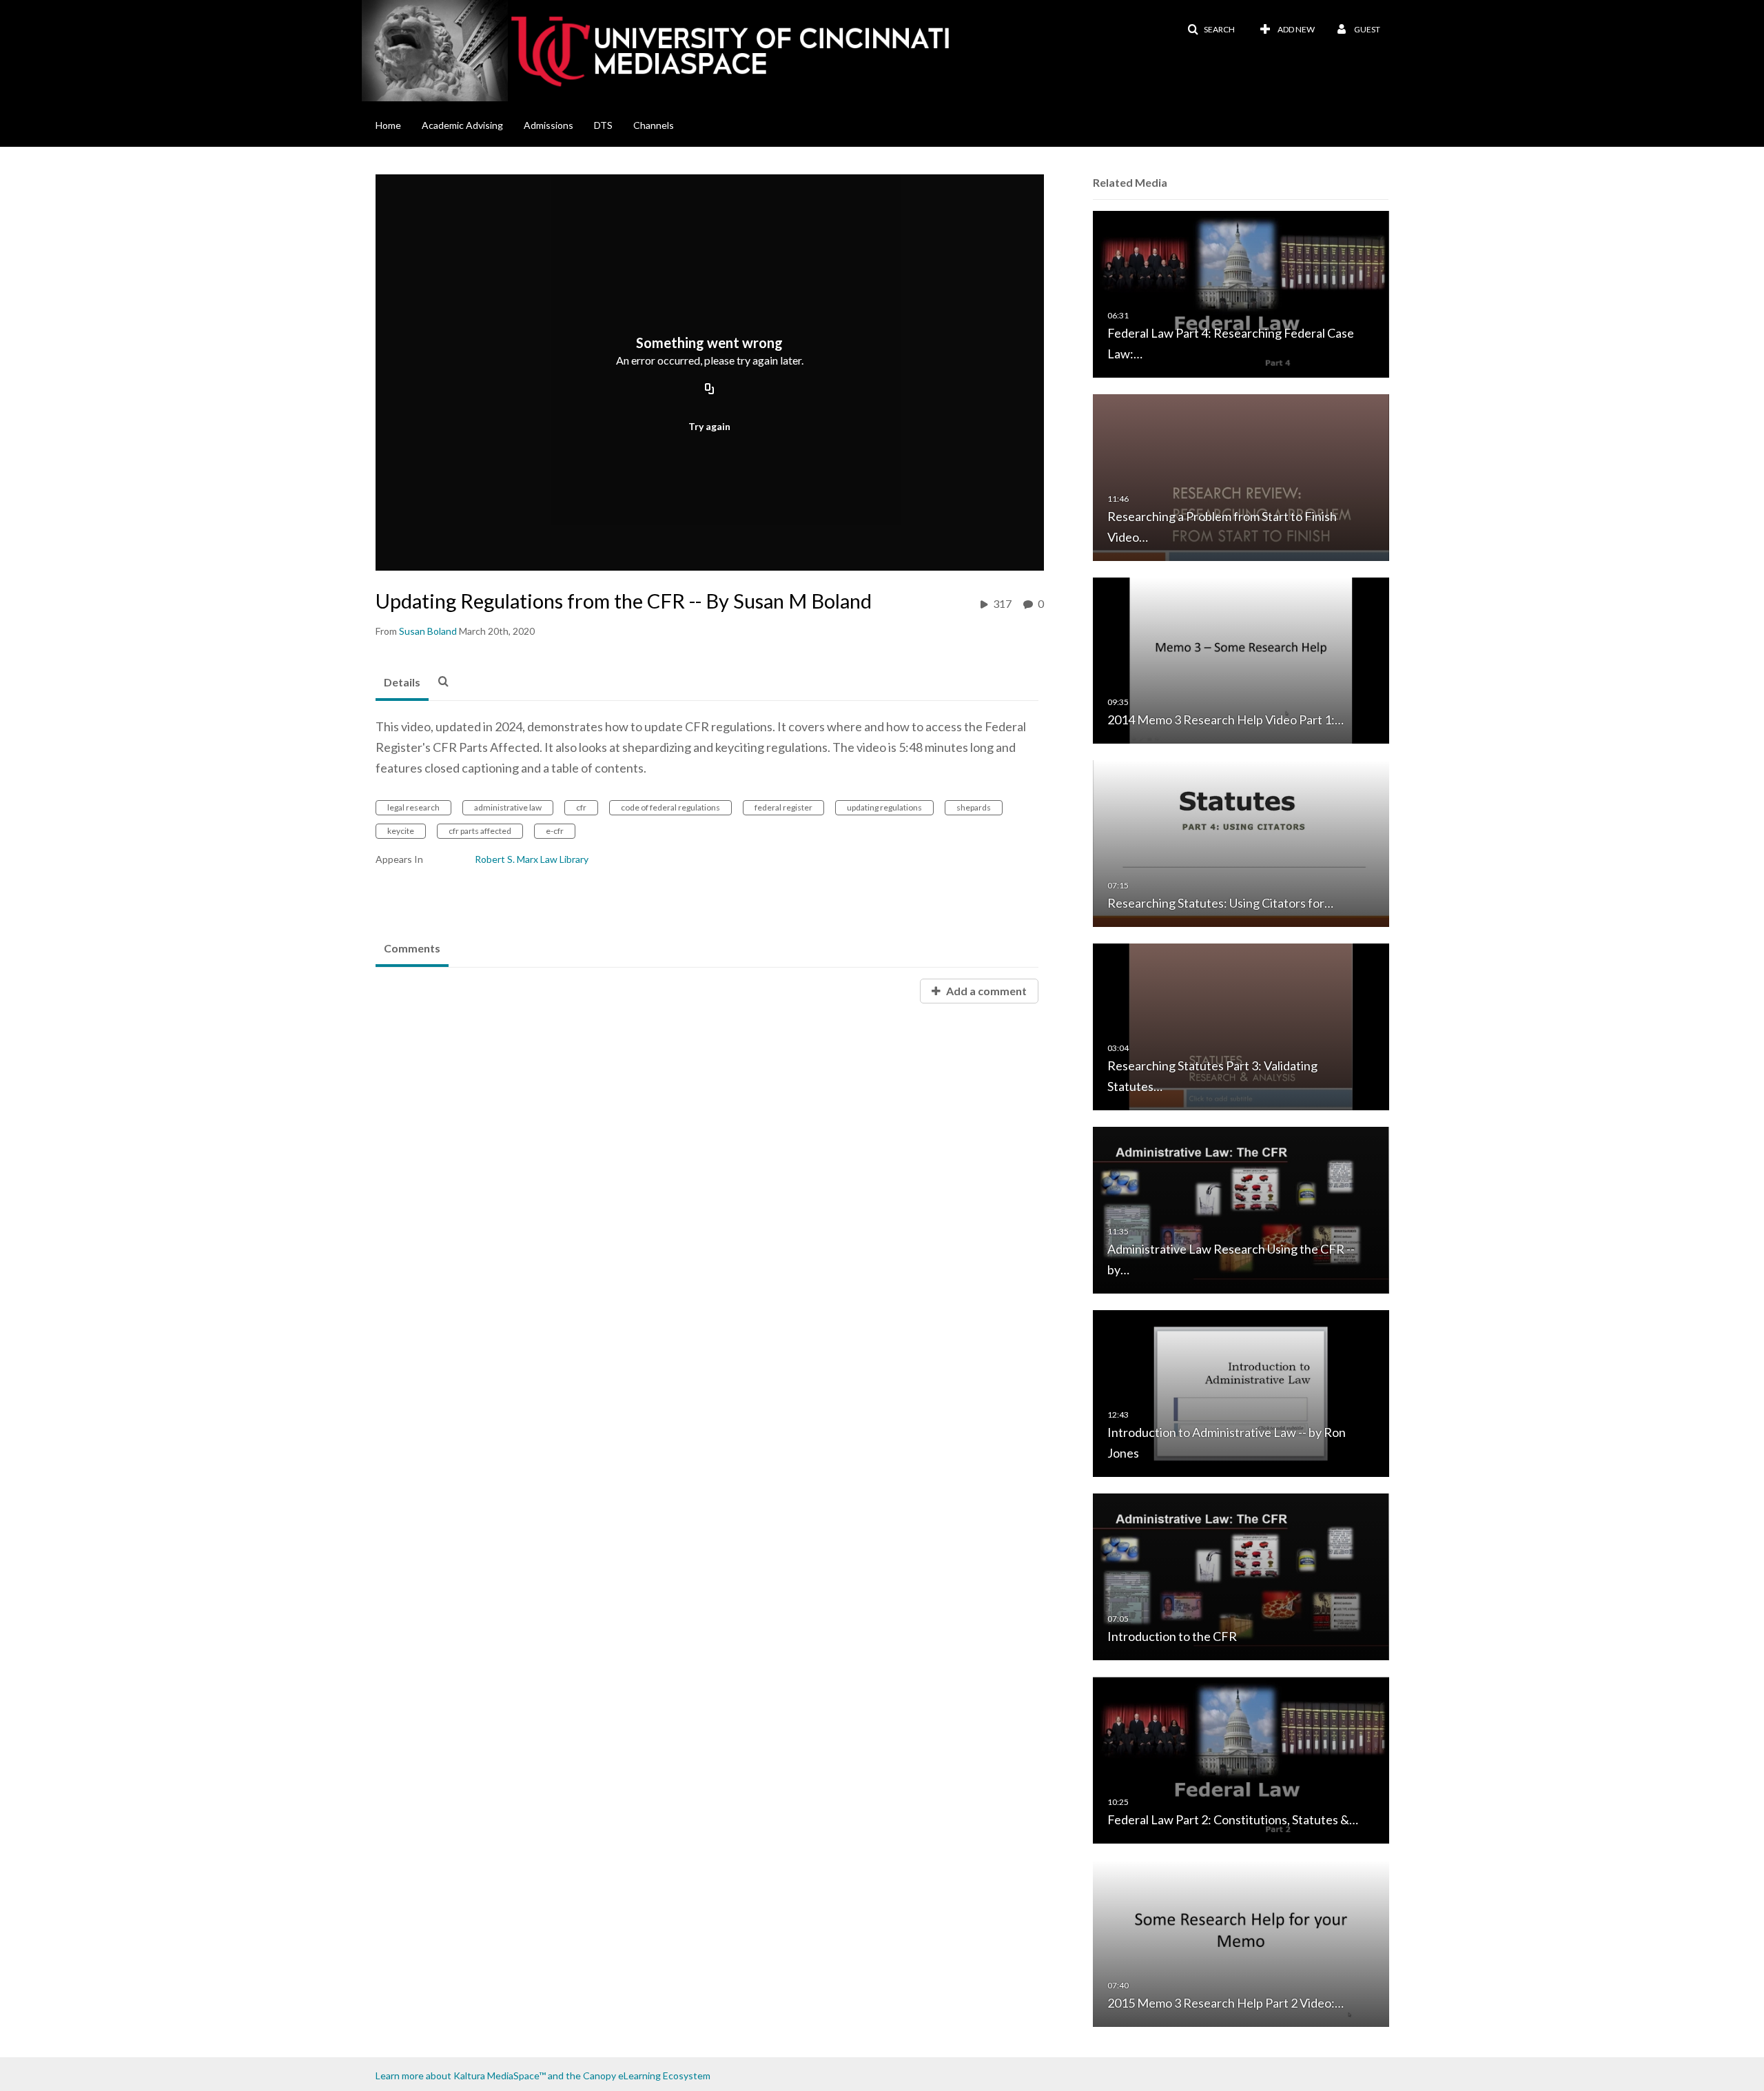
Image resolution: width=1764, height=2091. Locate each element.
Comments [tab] (412, 948)
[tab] (402, 683)
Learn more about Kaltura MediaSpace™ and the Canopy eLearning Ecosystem (543, 2075)
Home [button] (388, 125)
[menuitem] (399, 124)
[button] (1211, 30)
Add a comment (985, 991)
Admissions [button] (548, 125)
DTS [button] (603, 125)
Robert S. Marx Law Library (532, 859)
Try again (709, 426)
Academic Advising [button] (462, 125)
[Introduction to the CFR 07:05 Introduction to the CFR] (1241, 1576)
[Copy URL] (710, 390)
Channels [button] (654, 125)
